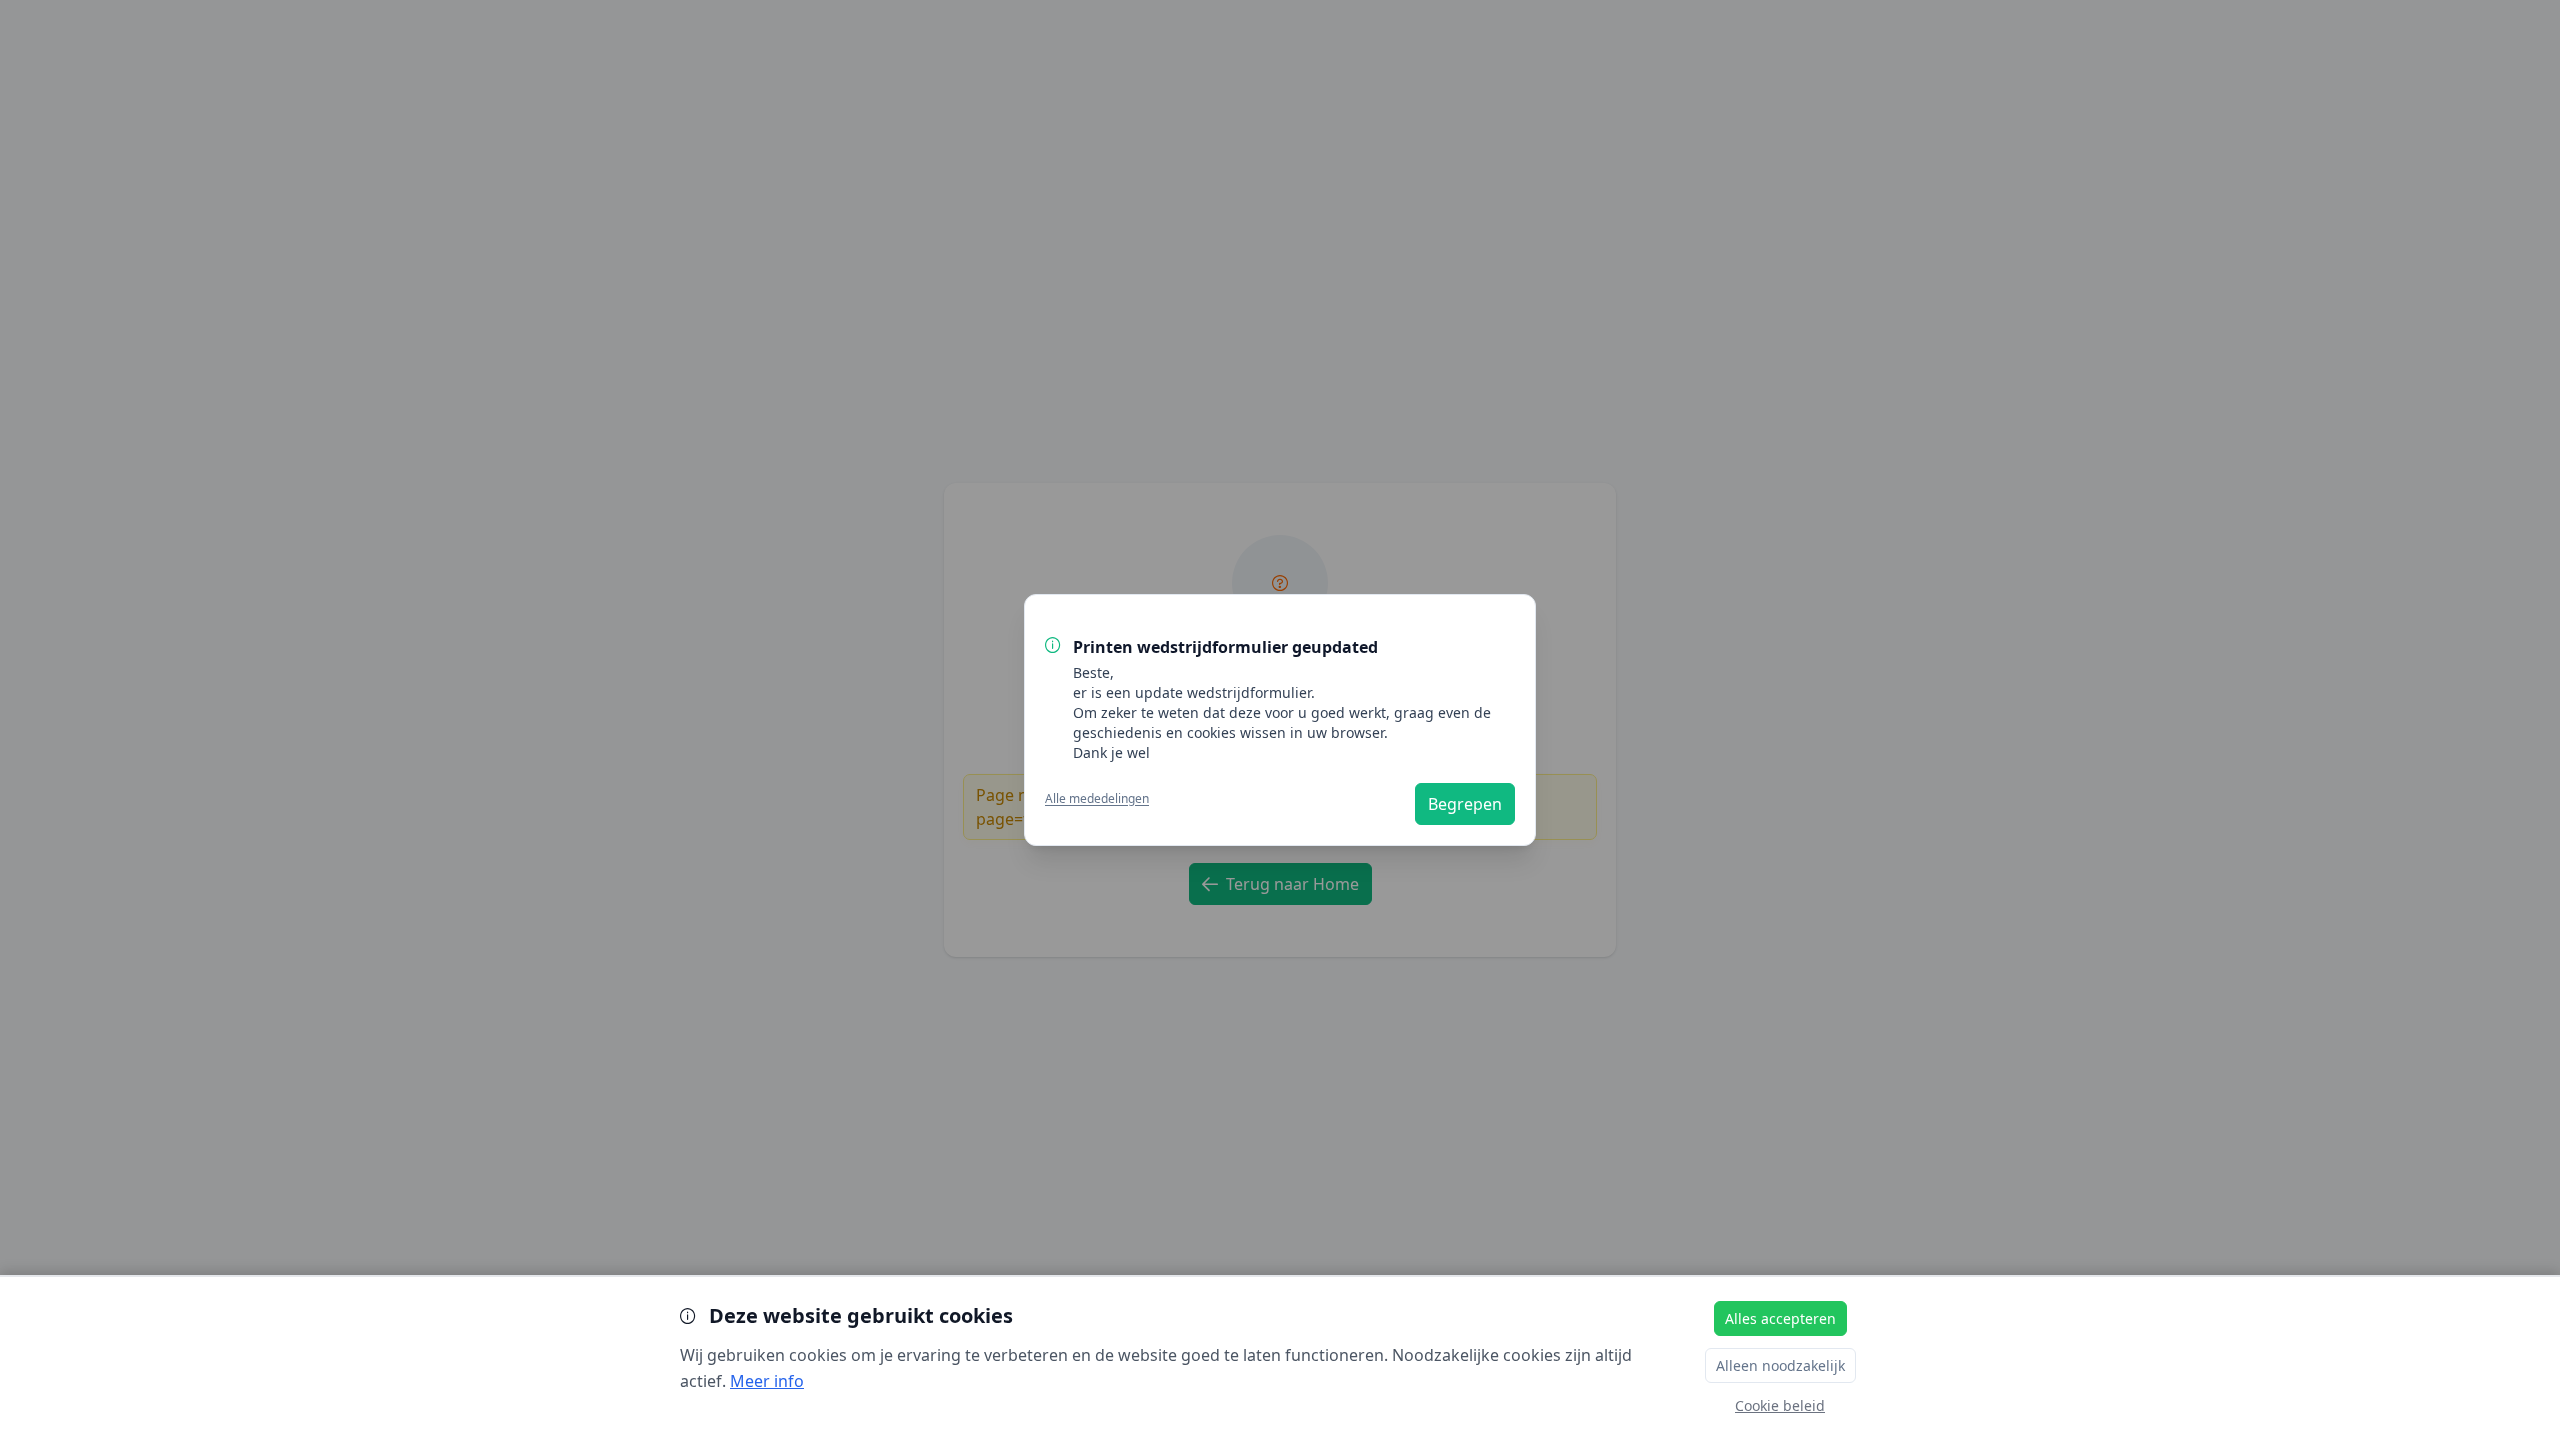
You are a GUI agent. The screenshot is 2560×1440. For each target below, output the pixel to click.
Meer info (767, 1381)
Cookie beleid (1780, 1405)
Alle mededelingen (1097, 799)
